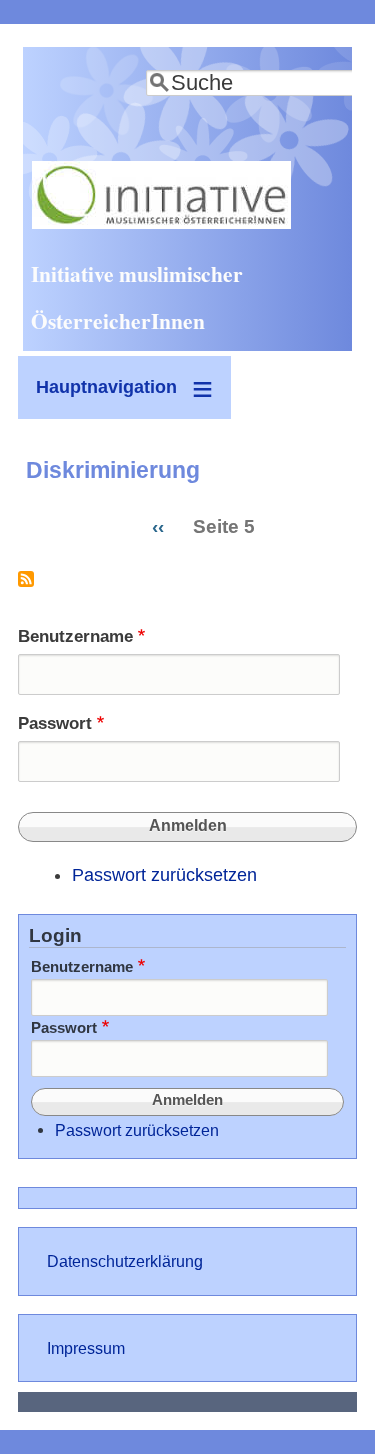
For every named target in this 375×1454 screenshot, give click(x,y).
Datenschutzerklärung (125, 1261)
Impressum (86, 1348)
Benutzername (75, 636)
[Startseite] (161, 223)
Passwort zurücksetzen (164, 875)
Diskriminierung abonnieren (26, 586)
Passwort (55, 723)
